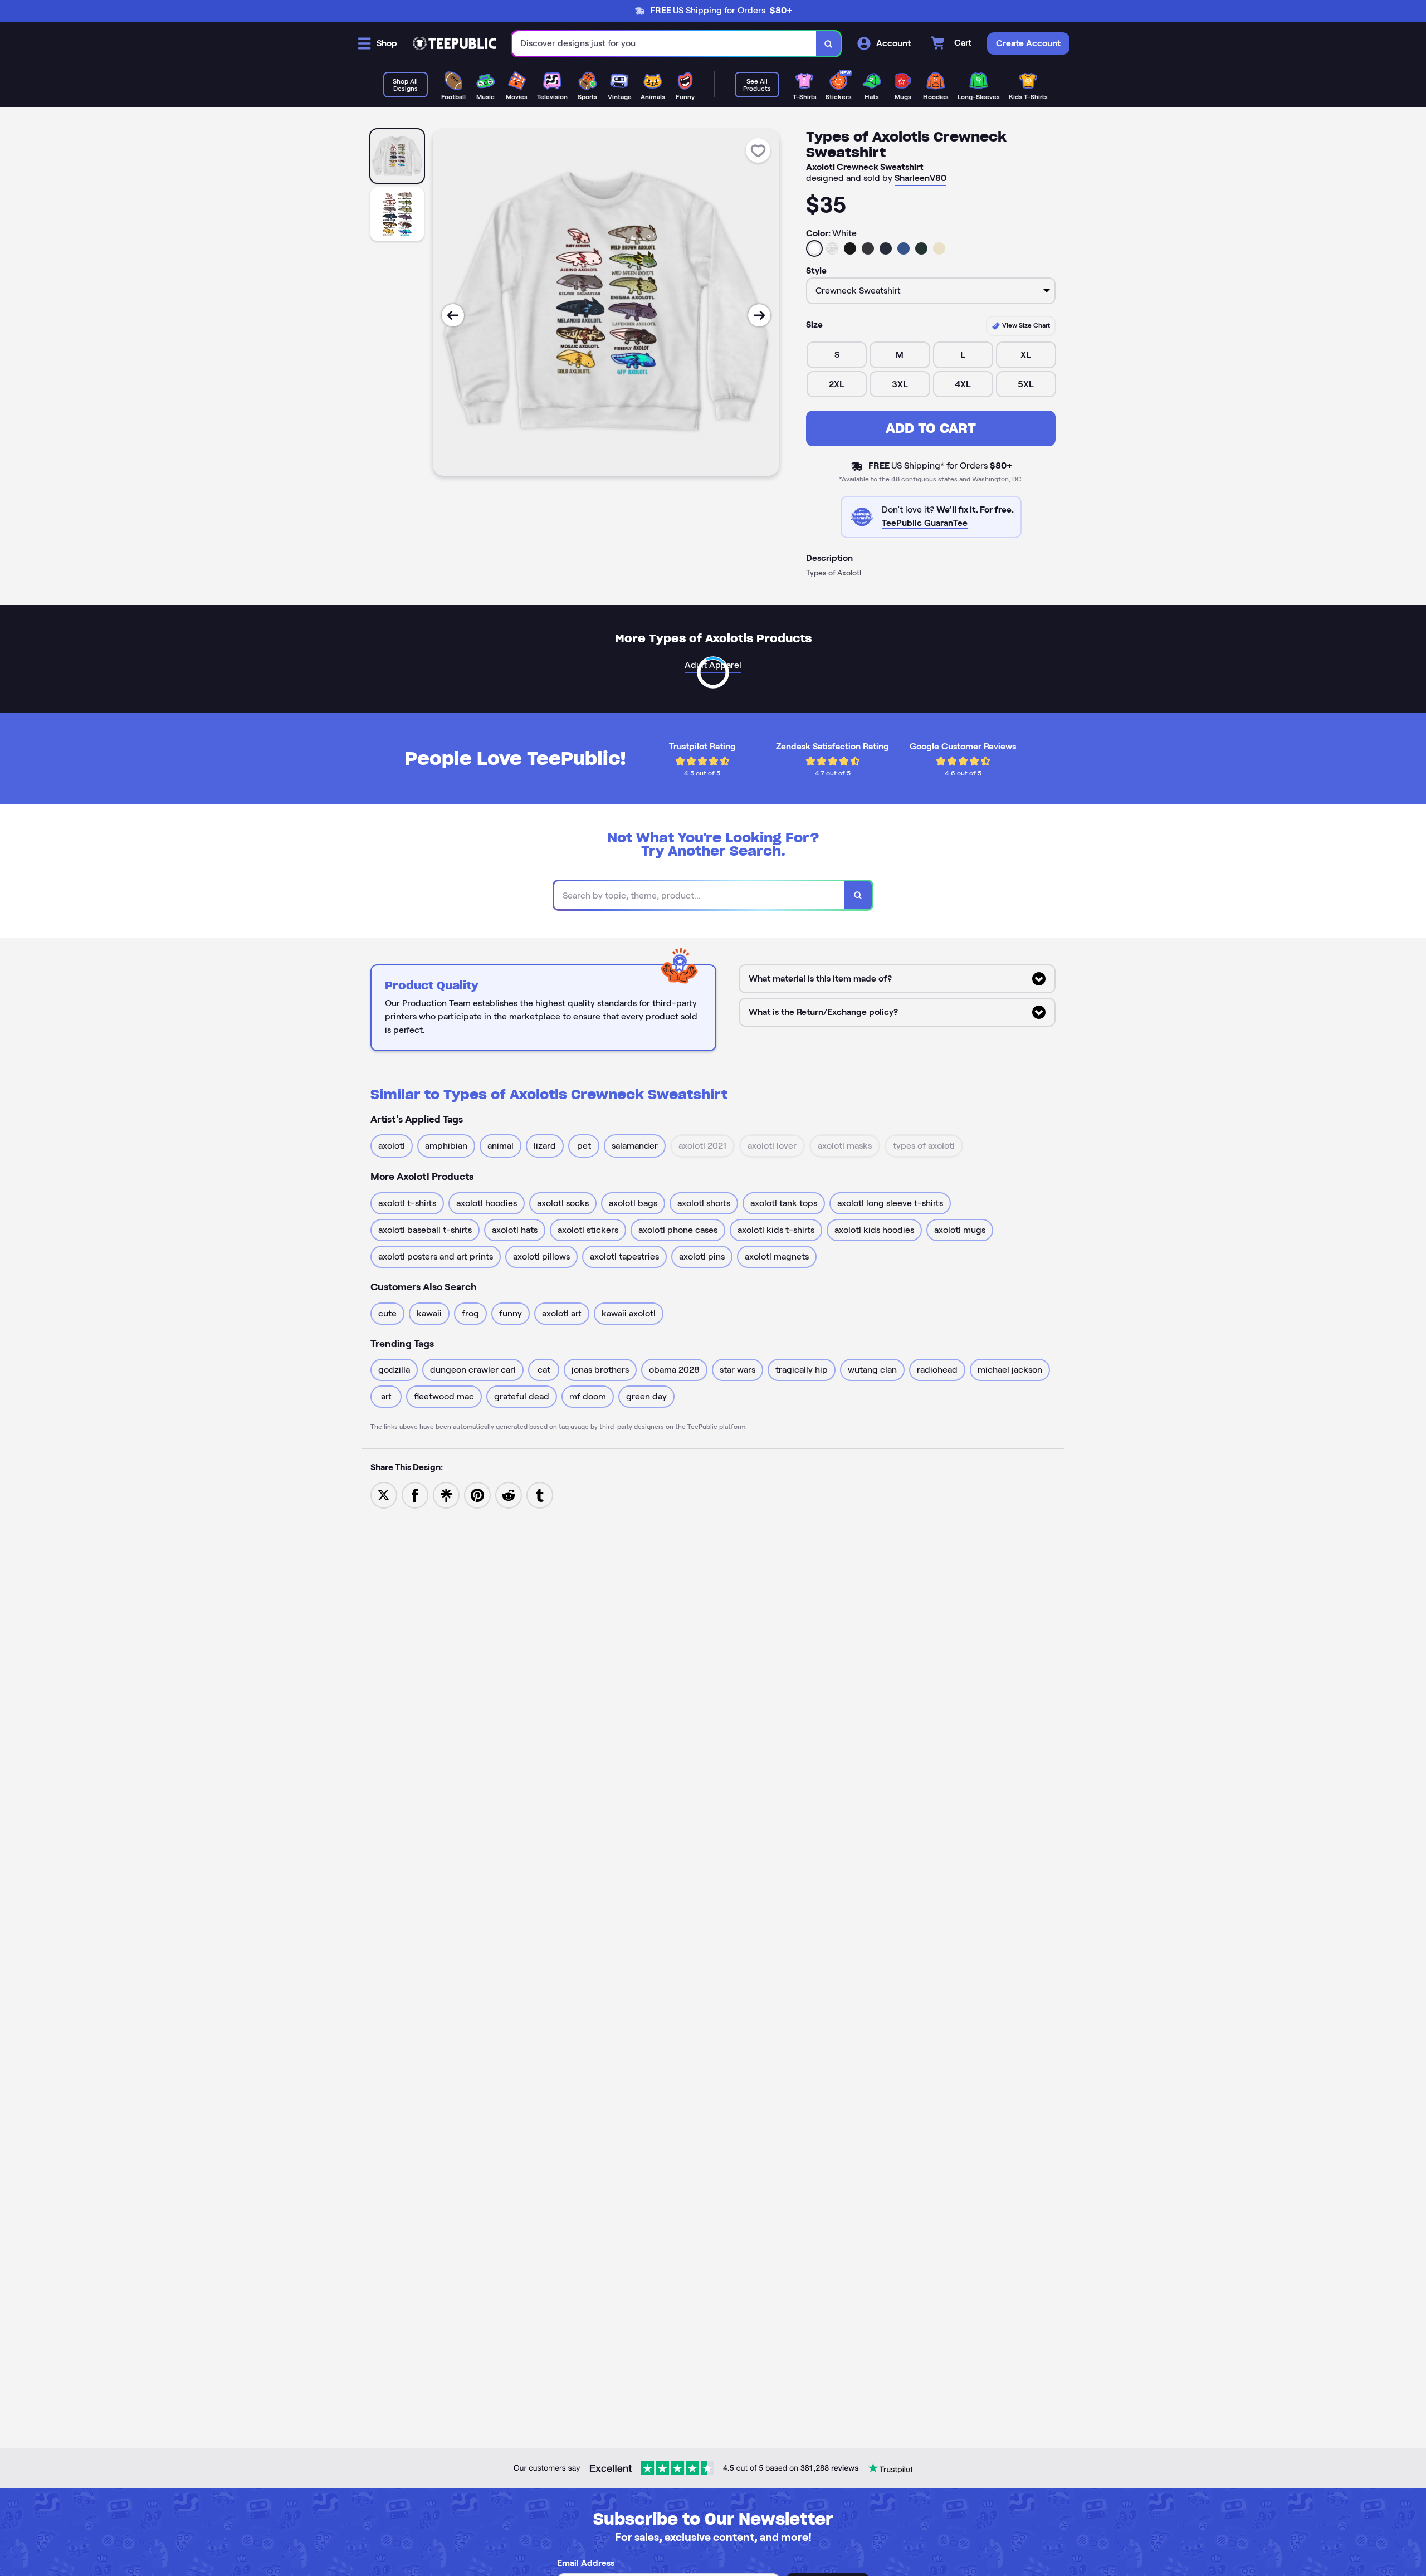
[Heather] (832, 248)
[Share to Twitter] (384, 1494)
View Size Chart (1025, 325)
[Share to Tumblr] (540, 1494)
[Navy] (886, 248)
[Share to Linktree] (446, 1494)
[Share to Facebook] (415, 1494)
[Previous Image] (453, 315)
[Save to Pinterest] (477, 1494)
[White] (814, 248)
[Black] (850, 248)
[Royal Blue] (904, 248)
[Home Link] (455, 43)
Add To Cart (931, 428)
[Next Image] (759, 315)
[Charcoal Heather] (868, 248)
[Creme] (939, 248)
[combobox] (664, 44)
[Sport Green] (921, 248)
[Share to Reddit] (509, 1494)
